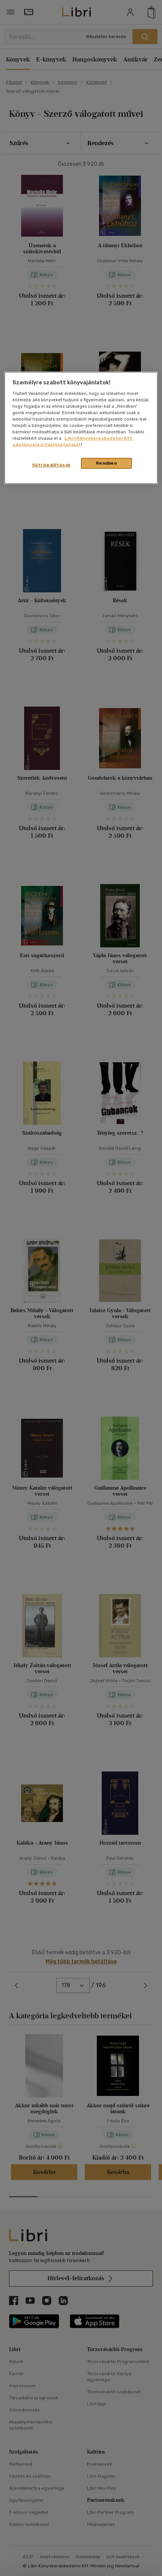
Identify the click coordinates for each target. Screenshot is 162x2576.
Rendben (107, 463)
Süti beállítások (51, 465)
